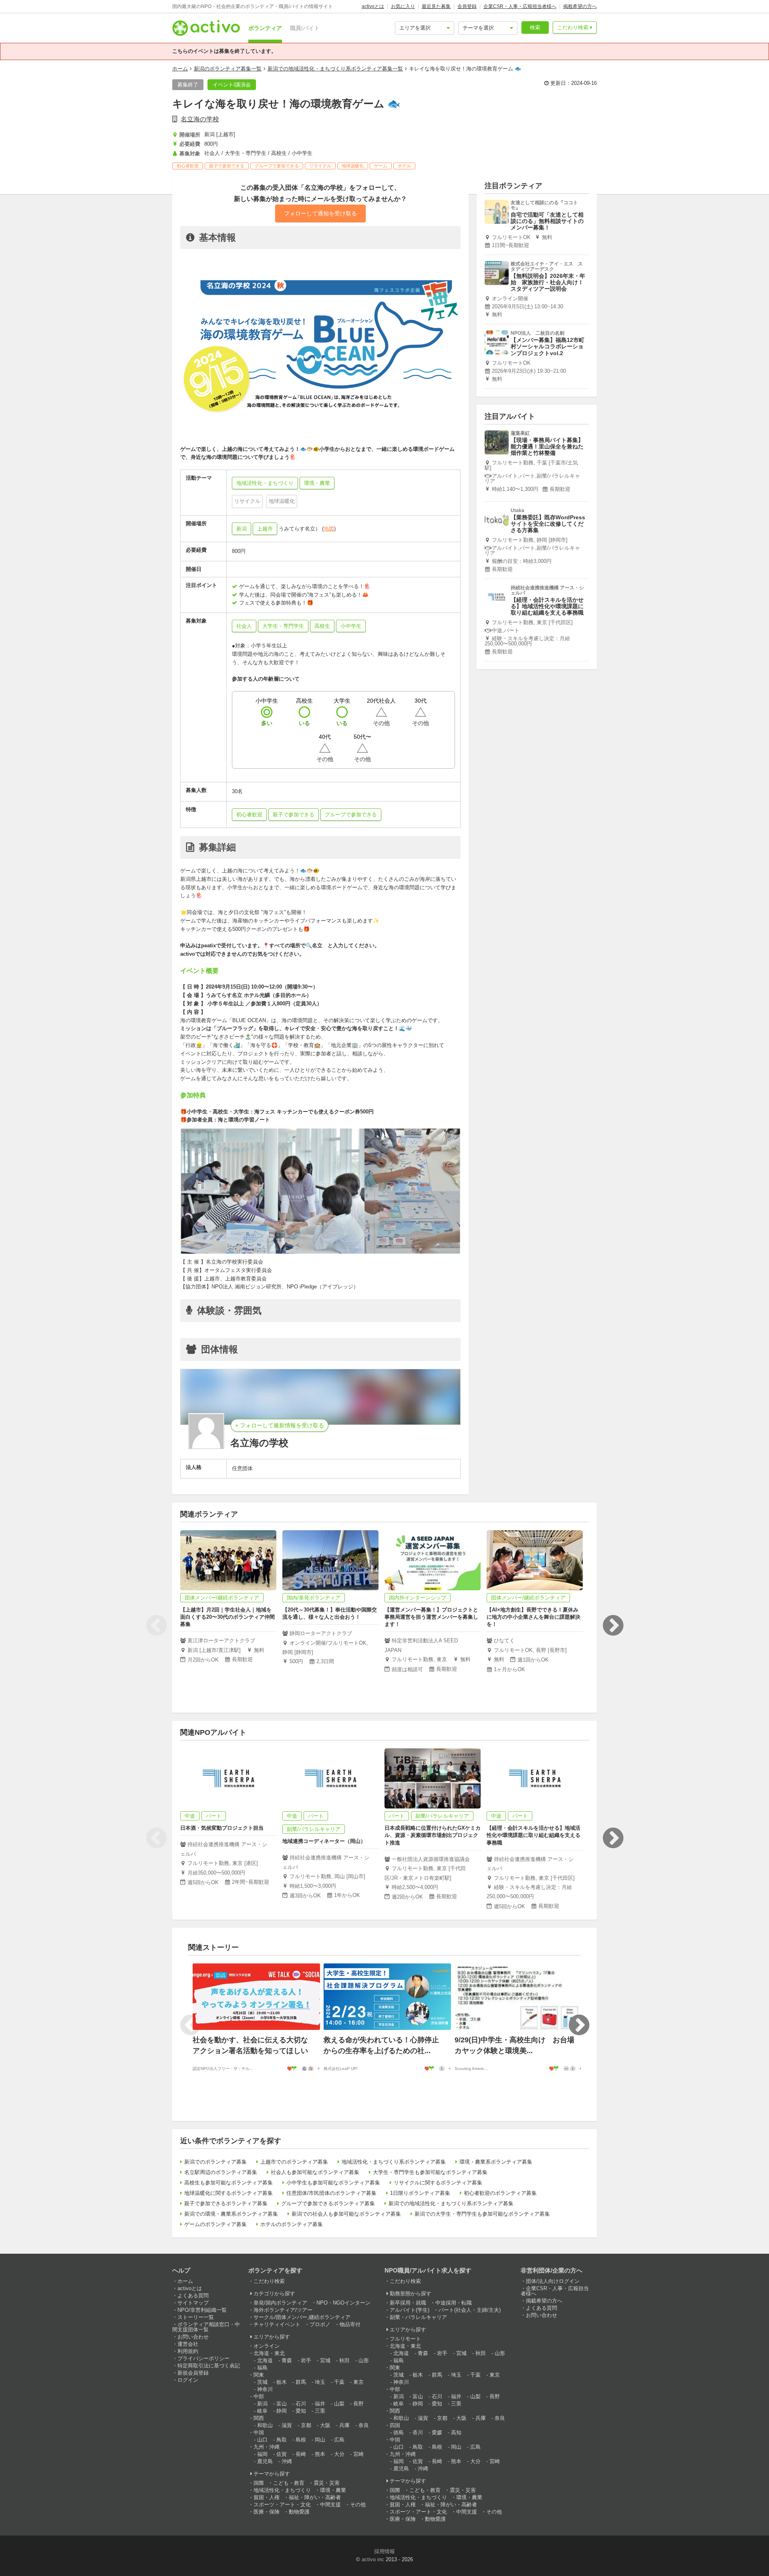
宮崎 (358, 2454)
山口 (262, 2440)
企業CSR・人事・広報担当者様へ (520, 6)
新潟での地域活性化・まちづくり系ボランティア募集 (451, 2203)
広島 (339, 2440)
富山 (282, 2404)
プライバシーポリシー (203, 2358)
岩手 (306, 2360)
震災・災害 (327, 2483)
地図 (329, 529)
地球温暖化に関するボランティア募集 (228, 2193)
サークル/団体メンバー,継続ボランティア (302, 2317)
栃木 (282, 2382)
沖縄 (287, 2461)
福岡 (262, 2454)
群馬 (301, 2382)
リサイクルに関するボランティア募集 (438, 2183)
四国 (395, 2425)
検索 (535, 27)
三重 (320, 2411)
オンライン (267, 2346)
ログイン (188, 2380)
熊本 (320, 2454)
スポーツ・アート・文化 (282, 2505)
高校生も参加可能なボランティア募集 (228, 2183)
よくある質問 (193, 2296)
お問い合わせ (193, 2337)
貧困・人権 (267, 2497)
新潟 (242, 529)
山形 (364, 2360)
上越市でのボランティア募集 (294, 2162)
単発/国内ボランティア (280, 2303)
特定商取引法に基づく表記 (209, 2366)
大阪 (325, 2425)
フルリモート (405, 2339)
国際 (259, 2483)
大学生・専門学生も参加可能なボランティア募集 (430, 2172)
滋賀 (287, 2425)
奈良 (364, 2425)
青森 (287, 2360)
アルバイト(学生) (410, 2310)
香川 (418, 2432)
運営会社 (188, 2344)
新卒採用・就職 (408, 2303)
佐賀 (282, 2454)
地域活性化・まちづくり (282, 2490)
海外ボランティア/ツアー (283, 2310)
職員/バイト (305, 28)
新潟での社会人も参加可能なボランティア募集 (346, 2214)
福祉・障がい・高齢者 (315, 2497)
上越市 (265, 529)
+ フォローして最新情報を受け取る (280, 1425)
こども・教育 (289, 2483)
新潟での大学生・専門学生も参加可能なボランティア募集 (482, 2214)
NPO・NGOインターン (343, 2303)
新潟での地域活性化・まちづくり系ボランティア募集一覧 (335, 69)
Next (613, 1626)
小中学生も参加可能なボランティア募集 (333, 2183)
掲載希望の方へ (580, 6)
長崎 (301, 2454)
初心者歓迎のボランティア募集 (500, 2193)
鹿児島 (265, 2461)
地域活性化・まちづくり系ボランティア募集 (394, 2162)
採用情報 (384, 2551)
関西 (259, 2418)
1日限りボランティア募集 (420, 2193)
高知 (456, 2432)
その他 (358, 2505)
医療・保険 (267, 2512)
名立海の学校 (200, 119)
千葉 (339, 2382)
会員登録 (467, 6)
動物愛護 (299, 2512)
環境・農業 (333, 2490)
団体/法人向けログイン (553, 2281)
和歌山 (265, 2425)
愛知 (301, 2411)
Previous (156, 1626)
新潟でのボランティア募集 (215, 2162)
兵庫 (344, 2425)
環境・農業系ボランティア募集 (496, 2162)
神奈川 (265, 2389)
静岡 (282, 2411)
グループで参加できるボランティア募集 (328, 2203)
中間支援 (330, 2505)
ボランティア (265, 28)
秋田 (344, 2360)
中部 (259, 2396)
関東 (259, 2375)
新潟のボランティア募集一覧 (228, 69)
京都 (306, 2425)
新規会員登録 (193, 2373)
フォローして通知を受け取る (320, 213)
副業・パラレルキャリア (418, 2317)
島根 (301, 2440)
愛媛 (437, 2432)
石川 (301, 2404)
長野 (358, 2404)
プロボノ (320, 2324)
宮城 (325, 2360)
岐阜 (262, 2411)
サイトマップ (193, 2303)
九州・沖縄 (267, 2447)
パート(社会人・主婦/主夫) (470, 2310)
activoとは (373, 6)
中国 (259, 2432)
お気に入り (403, 6)
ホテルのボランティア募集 (292, 2224)
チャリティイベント (277, 2324)
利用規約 (188, 2351)
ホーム (180, 69)
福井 (320, 2404)
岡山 (320, 2440)
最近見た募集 (436, 6)
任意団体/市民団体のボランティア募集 (331, 2193)
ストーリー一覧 (196, 2317)
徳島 (399, 2432)
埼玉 (320, 2382)
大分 (339, 2454)
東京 (358, 2382)
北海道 (265, 2360)
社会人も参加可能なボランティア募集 (315, 2172)
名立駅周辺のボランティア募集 (221, 2172)
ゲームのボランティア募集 (215, 2224)
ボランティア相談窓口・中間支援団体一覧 (206, 2327)
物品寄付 (350, 2324)
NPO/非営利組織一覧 (202, 2310)
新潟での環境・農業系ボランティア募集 (231, 2214)
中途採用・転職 (454, 2303)
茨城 (262, 2382)
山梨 (339, 2404)
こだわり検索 (573, 27)
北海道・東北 (269, 2353)
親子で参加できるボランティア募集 (226, 2203)
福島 (262, 2368)
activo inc (373, 2559)
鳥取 (282, 2440)
